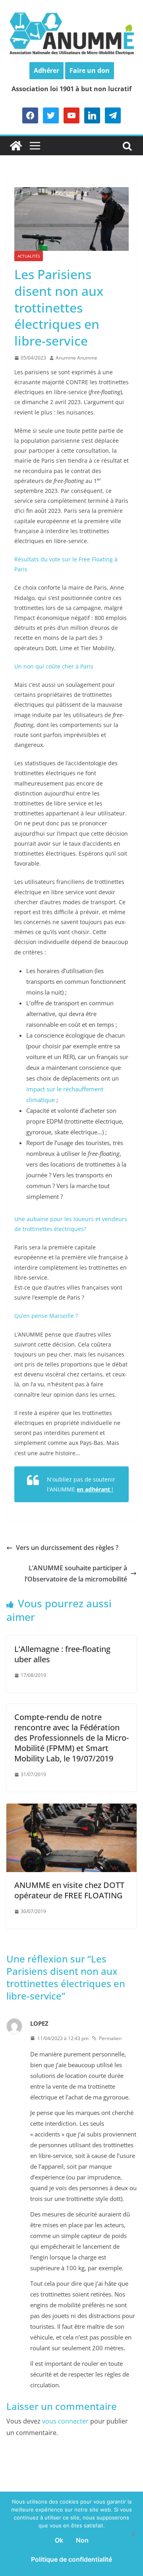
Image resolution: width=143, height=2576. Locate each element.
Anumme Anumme (76, 358)
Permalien (110, 2038)
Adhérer (46, 70)
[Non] (133, 2534)
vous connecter (65, 2421)
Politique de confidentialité (71, 2559)
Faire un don (90, 70)
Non (82, 2540)
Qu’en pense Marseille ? (46, 1316)
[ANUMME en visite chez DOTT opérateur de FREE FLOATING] (71, 1809)
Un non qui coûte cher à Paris (54, 666)
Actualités (29, 256)
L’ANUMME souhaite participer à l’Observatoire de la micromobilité (76, 1574)
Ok (59, 2540)
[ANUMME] (16, 146)
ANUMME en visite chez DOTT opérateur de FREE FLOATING (69, 1890)
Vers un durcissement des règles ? (67, 1548)
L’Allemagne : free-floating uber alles (62, 1654)
